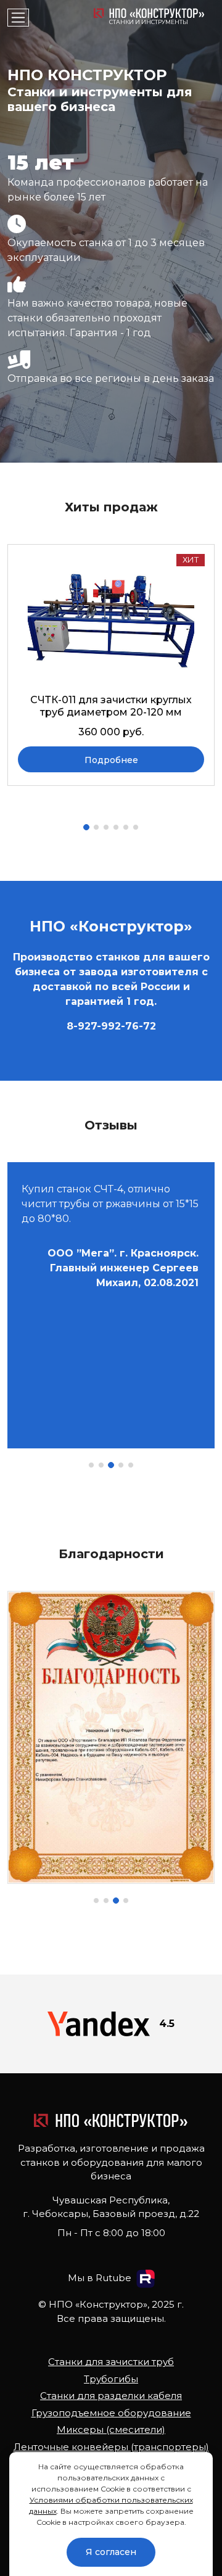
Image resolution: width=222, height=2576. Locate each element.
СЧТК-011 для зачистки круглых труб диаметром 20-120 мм (111, 706)
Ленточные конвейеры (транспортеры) (111, 2447)
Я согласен (111, 2552)
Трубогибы (111, 2379)
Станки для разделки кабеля (111, 2396)
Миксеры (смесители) (111, 2429)
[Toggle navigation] (18, 18)
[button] (86, 827)
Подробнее (111, 760)
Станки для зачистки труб (111, 2362)
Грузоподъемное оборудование (111, 2413)
